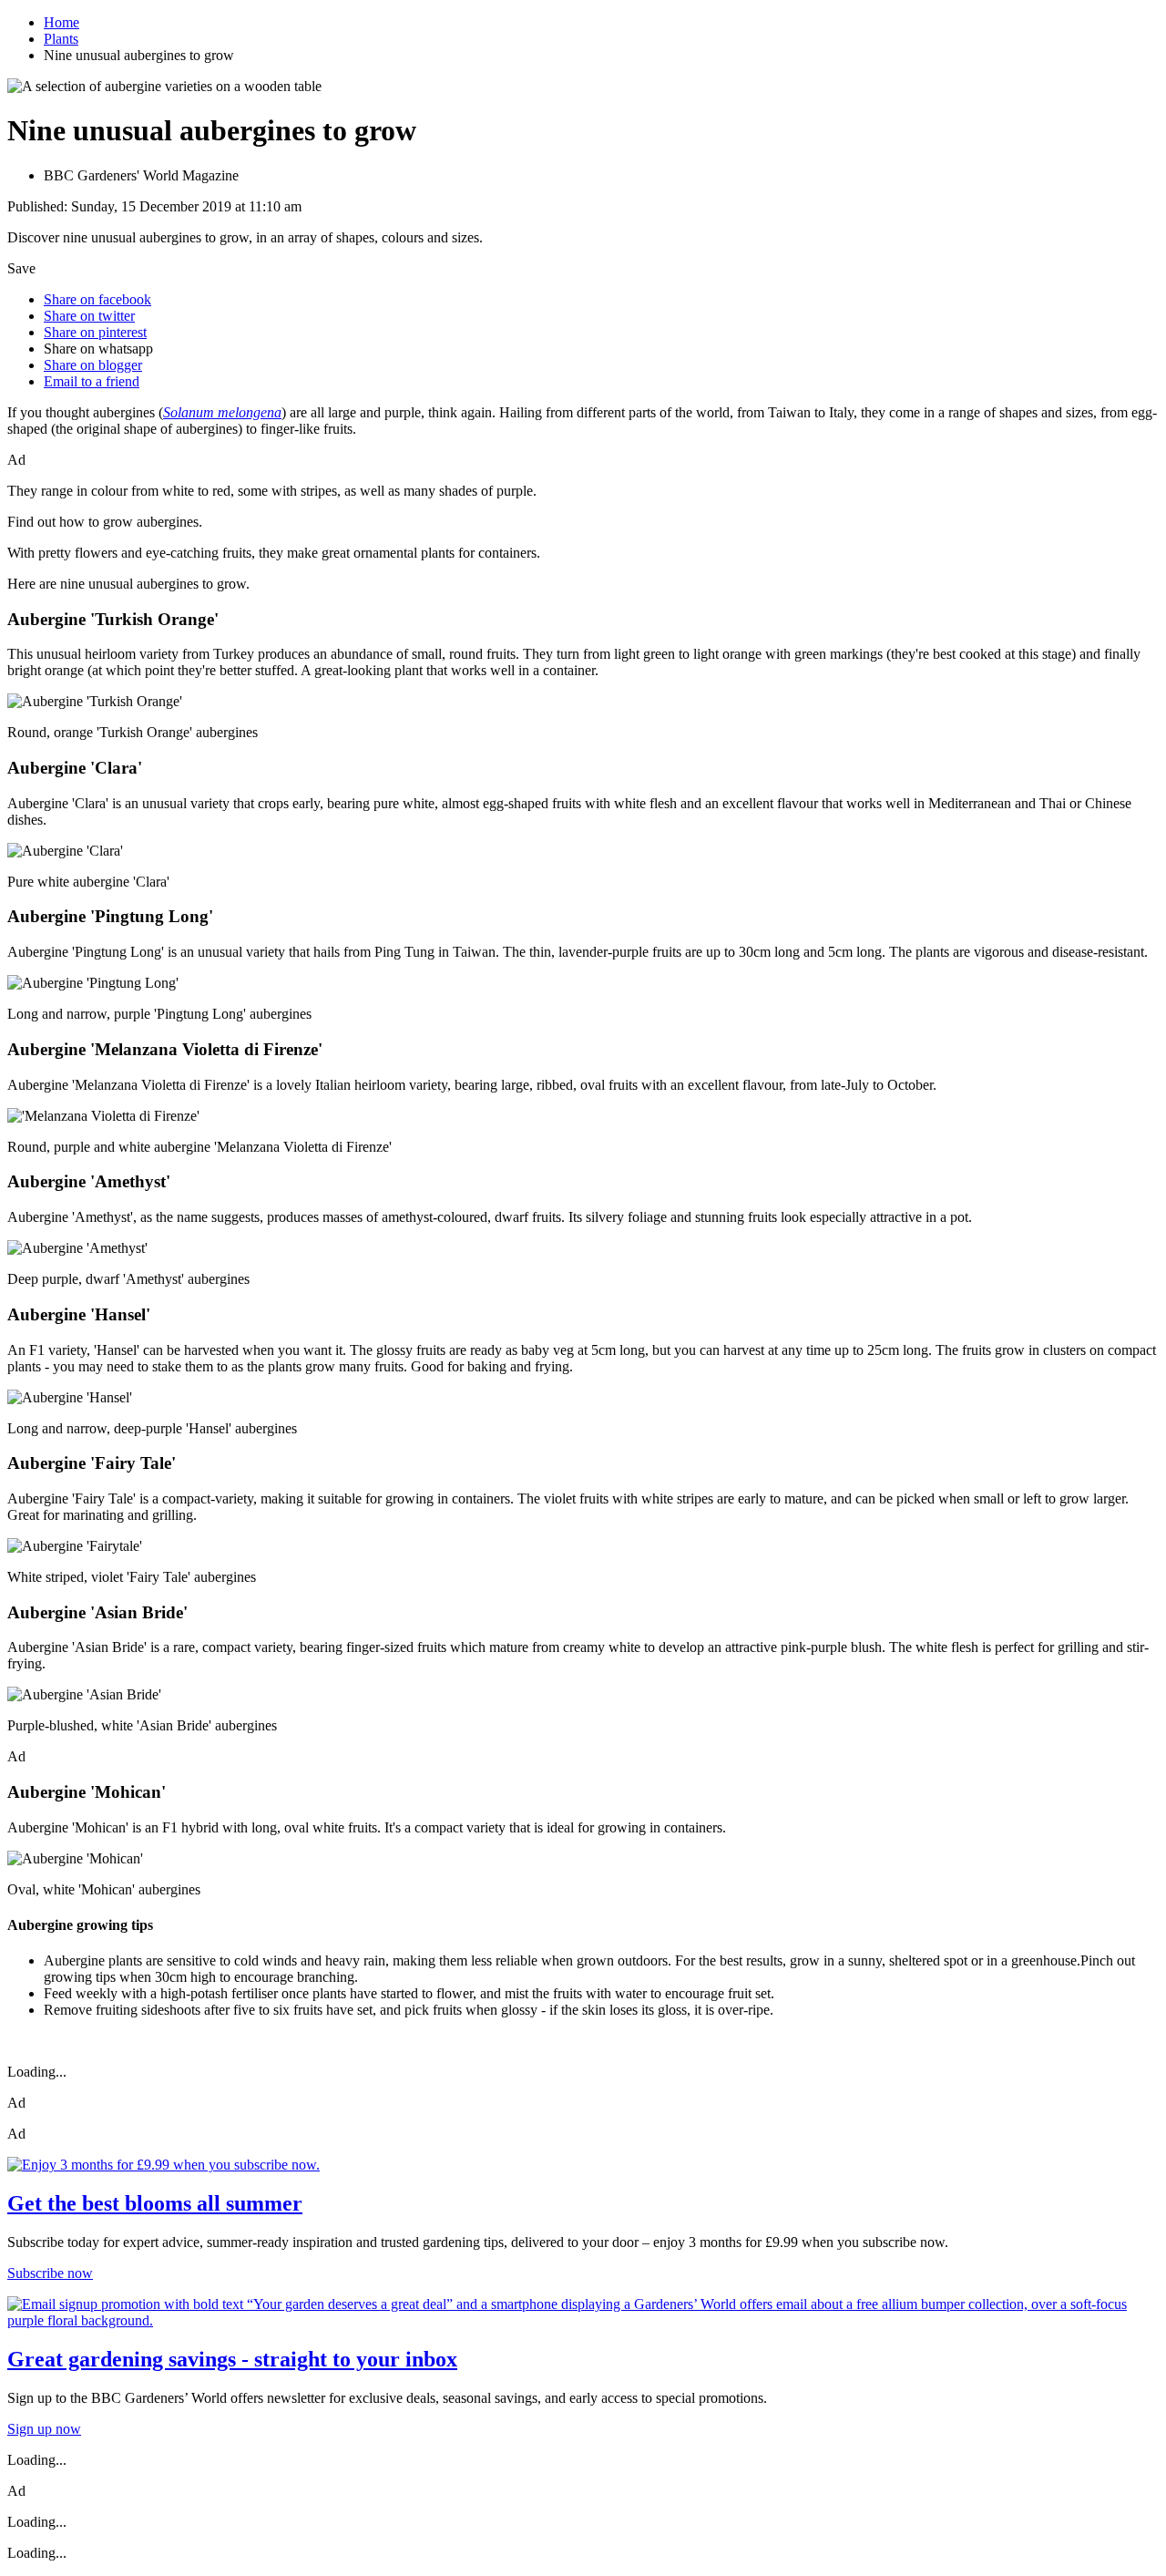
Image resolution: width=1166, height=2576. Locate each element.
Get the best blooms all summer (155, 2203)
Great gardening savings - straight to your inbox (232, 2359)
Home (61, 22)
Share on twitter (89, 316)
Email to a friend (92, 381)
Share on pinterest (95, 332)
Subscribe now (50, 2273)
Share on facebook (97, 299)
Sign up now (44, 2429)
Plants (61, 39)
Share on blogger (93, 365)
